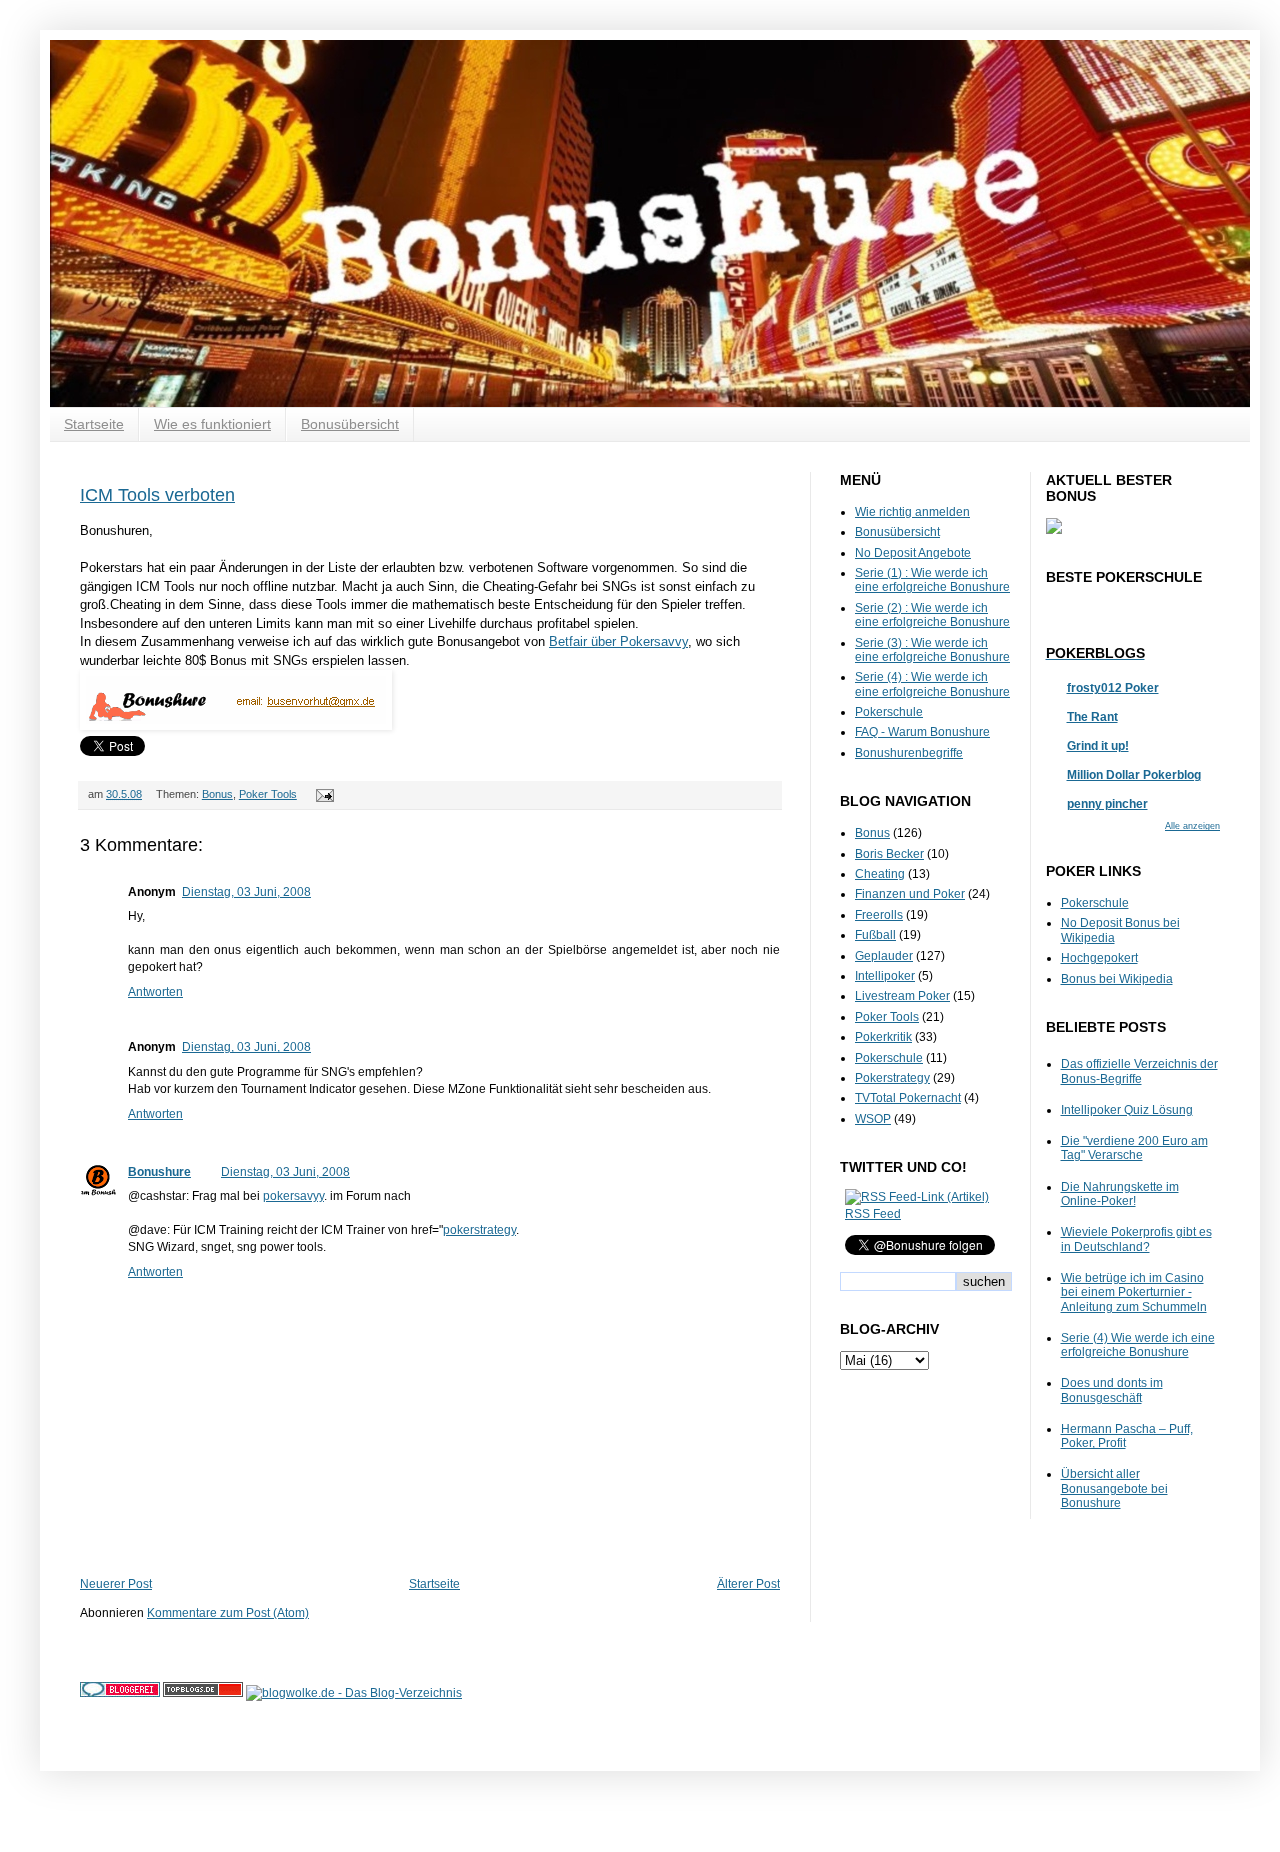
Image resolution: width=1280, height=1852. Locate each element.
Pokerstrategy (892, 1078)
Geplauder (884, 956)
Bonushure (159, 1172)
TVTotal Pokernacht (908, 1098)
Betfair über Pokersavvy (618, 641)
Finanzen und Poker (910, 894)
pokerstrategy (479, 1230)
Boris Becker (889, 854)
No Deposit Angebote (913, 553)
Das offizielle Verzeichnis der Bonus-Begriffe (1139, 1071)
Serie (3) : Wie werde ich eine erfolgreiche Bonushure (932, 650)
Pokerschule (889, 712)
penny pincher (1107, 804)
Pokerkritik (883, 1037)
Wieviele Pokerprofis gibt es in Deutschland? (1136, 1239)
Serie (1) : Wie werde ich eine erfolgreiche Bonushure (932, 580)
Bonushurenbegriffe (909, 753)
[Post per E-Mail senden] (322, 794)
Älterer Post (748, 1584)
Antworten (155, 992)
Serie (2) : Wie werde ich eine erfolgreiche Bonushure (932, 615)
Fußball (875, 935)
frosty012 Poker (1113, 688)
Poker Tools (268, 794)
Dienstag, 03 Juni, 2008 (246, 892)
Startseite (94, 424)
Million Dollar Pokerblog (1134, 775)
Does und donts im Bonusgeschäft (1112, 1390)
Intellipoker (885, 976)
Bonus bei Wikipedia (1117, 979)
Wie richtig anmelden (912, 512)
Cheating (880, 874)
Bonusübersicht (350, 424)
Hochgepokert (1099, 958)
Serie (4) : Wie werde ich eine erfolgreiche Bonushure (932, 684)
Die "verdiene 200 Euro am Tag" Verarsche (1134, 1148)
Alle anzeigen (1192, 826)
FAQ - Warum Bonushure (922, 732)
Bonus (217, 794)
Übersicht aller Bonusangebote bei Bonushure (1114, 1488)
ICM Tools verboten (157, 495)
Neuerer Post (116, 1584)
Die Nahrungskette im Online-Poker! (1120, 1194)
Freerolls (879, 915)
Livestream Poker (902, 996)
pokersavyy (293, 1196)
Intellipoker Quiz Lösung (1127, 1110)
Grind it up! (1098, 746)
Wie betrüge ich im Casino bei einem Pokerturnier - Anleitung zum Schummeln (1134, 1292)
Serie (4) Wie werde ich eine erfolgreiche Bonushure (1138, 1345)
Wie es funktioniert (212, 424)
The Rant (1092, 717)
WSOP (873, 1119)
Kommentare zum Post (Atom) (228, 1613)
